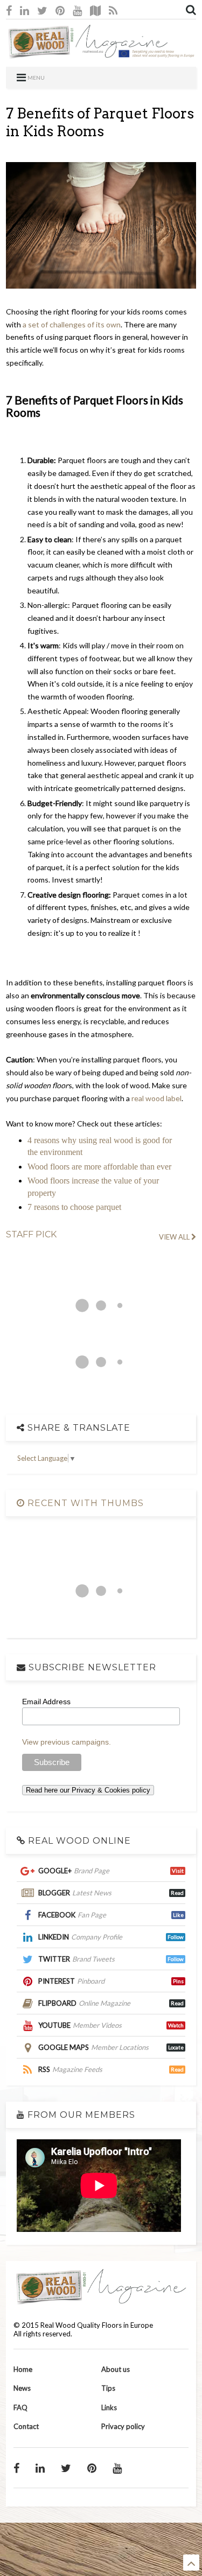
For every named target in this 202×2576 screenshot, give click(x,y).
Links (109, 2407)
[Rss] (113, 10)
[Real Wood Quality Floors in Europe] (101, 53)
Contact (26, 2426)
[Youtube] (77, 10)
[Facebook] (9, 10)
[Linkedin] (25, 10)
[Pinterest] (60, 10)
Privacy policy (123, 2426)
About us (116, 2369)
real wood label (156, 1098)
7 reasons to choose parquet (74, 1207)
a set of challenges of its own (72, 324)
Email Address (46, 1702)
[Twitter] (42, 10)
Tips (108, 2388)
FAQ (20, 2407)
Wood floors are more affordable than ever (99, 1167)
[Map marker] (95, 10)
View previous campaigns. (67, 1742)
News (22, 2388)
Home (23, 2369)
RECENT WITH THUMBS (84, 1503)
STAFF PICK (31, 1234)
